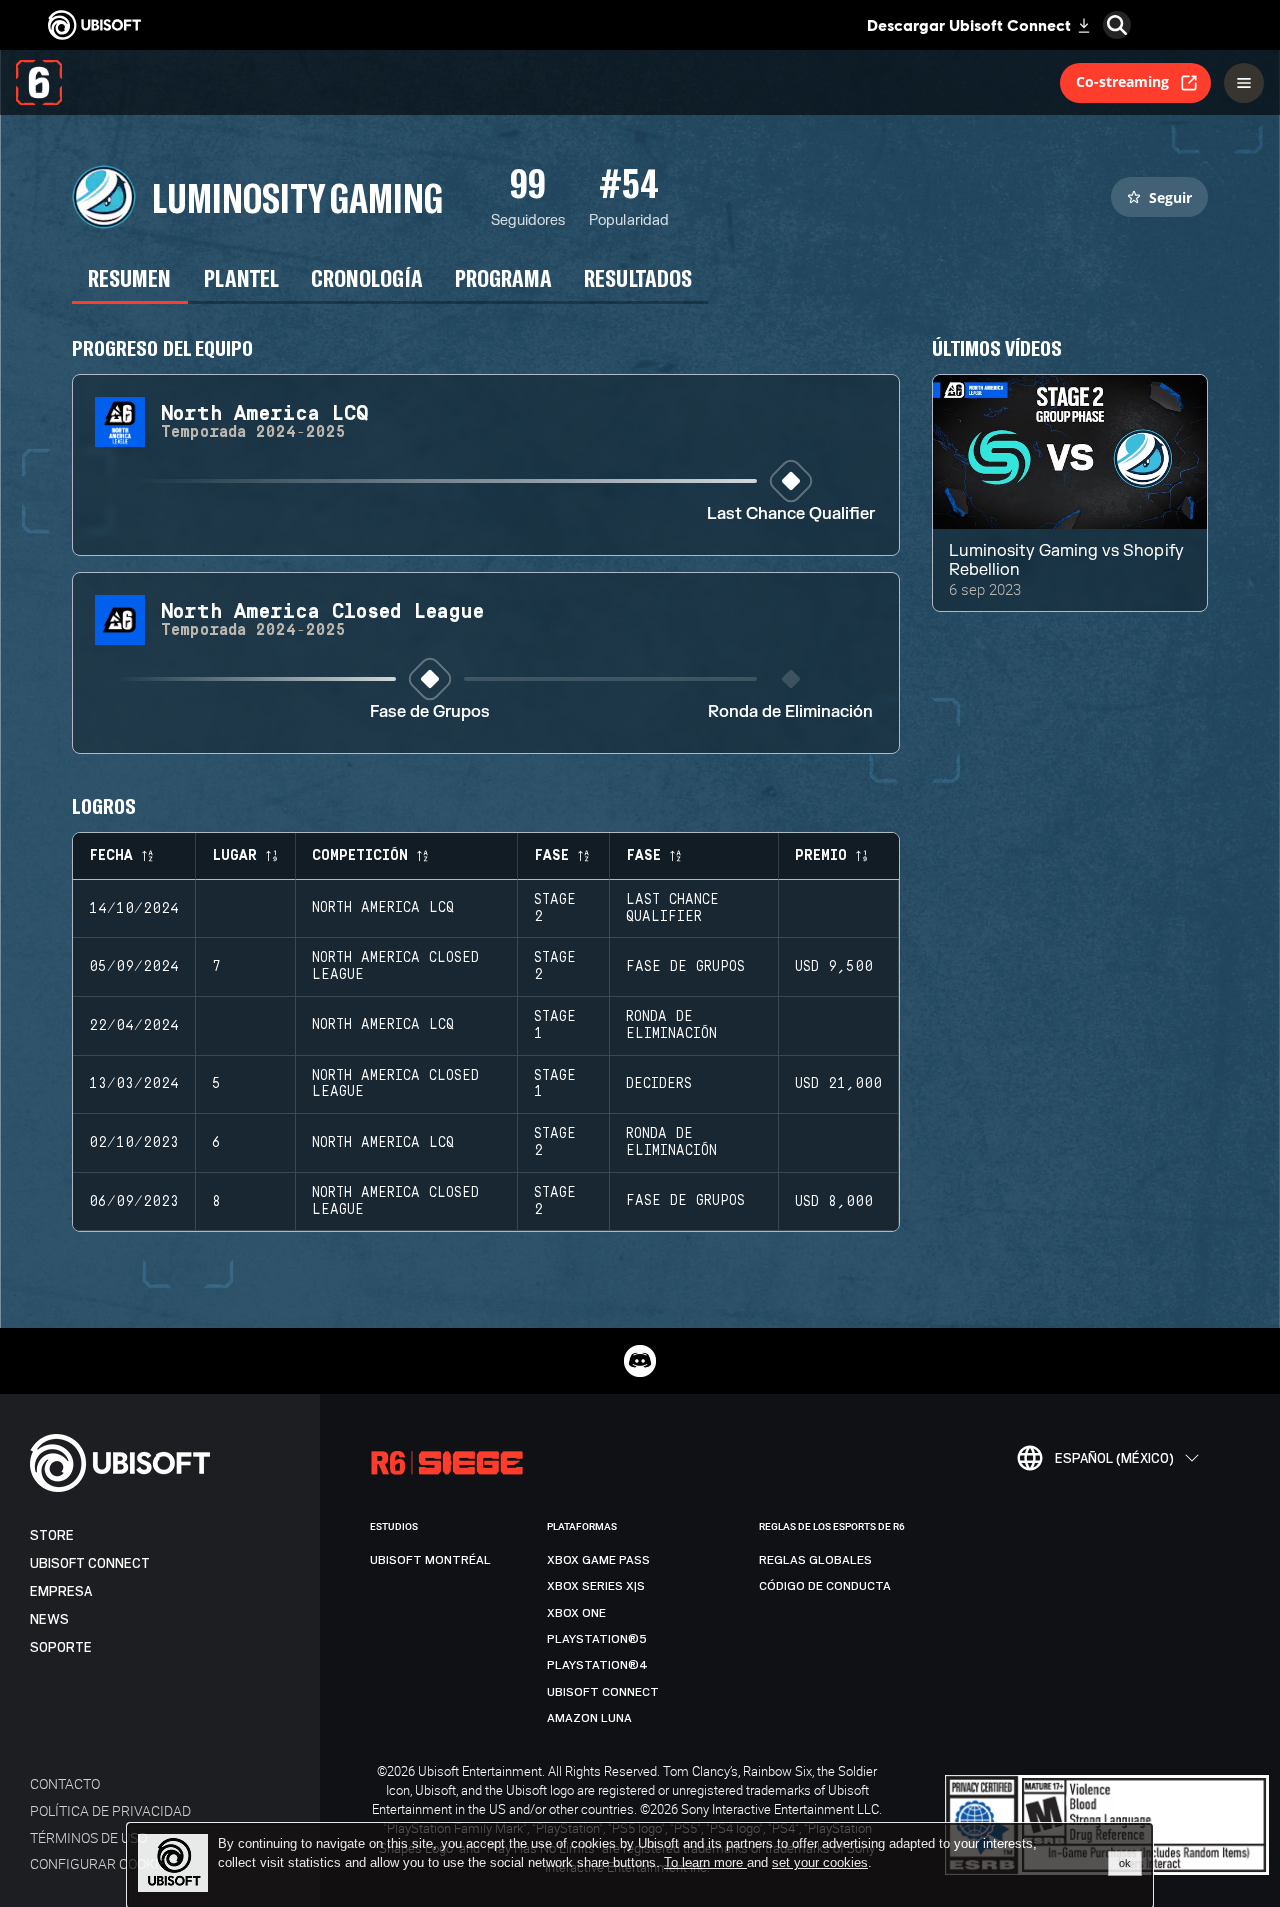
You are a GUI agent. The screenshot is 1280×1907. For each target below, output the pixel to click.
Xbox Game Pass (598, 1560)
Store (52, 1535)
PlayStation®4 (597, 1665)
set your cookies (820, 1863)
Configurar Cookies (102, 1863)
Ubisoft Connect (90, 1563)
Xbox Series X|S (596, 1586)
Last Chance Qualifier (791, 514)
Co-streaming (1122, 81)
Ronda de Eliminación (790, 712)
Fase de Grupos (430, 712)
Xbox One (576, 1613)
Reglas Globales (815, 1560)
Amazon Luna (589, 1718)
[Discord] (640, 1361)
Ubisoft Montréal (430, 1560)
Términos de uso (88, 1837)
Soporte (61, 1647)
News (49, 1619)
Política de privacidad (110, 1810)
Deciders (659, 1084)
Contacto (65, 1783)
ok (1125, 1863)
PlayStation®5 (597, 1639)
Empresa (61, 1591)
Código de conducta (825, 1586)
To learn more (705, 1862)
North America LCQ (383, 908)
